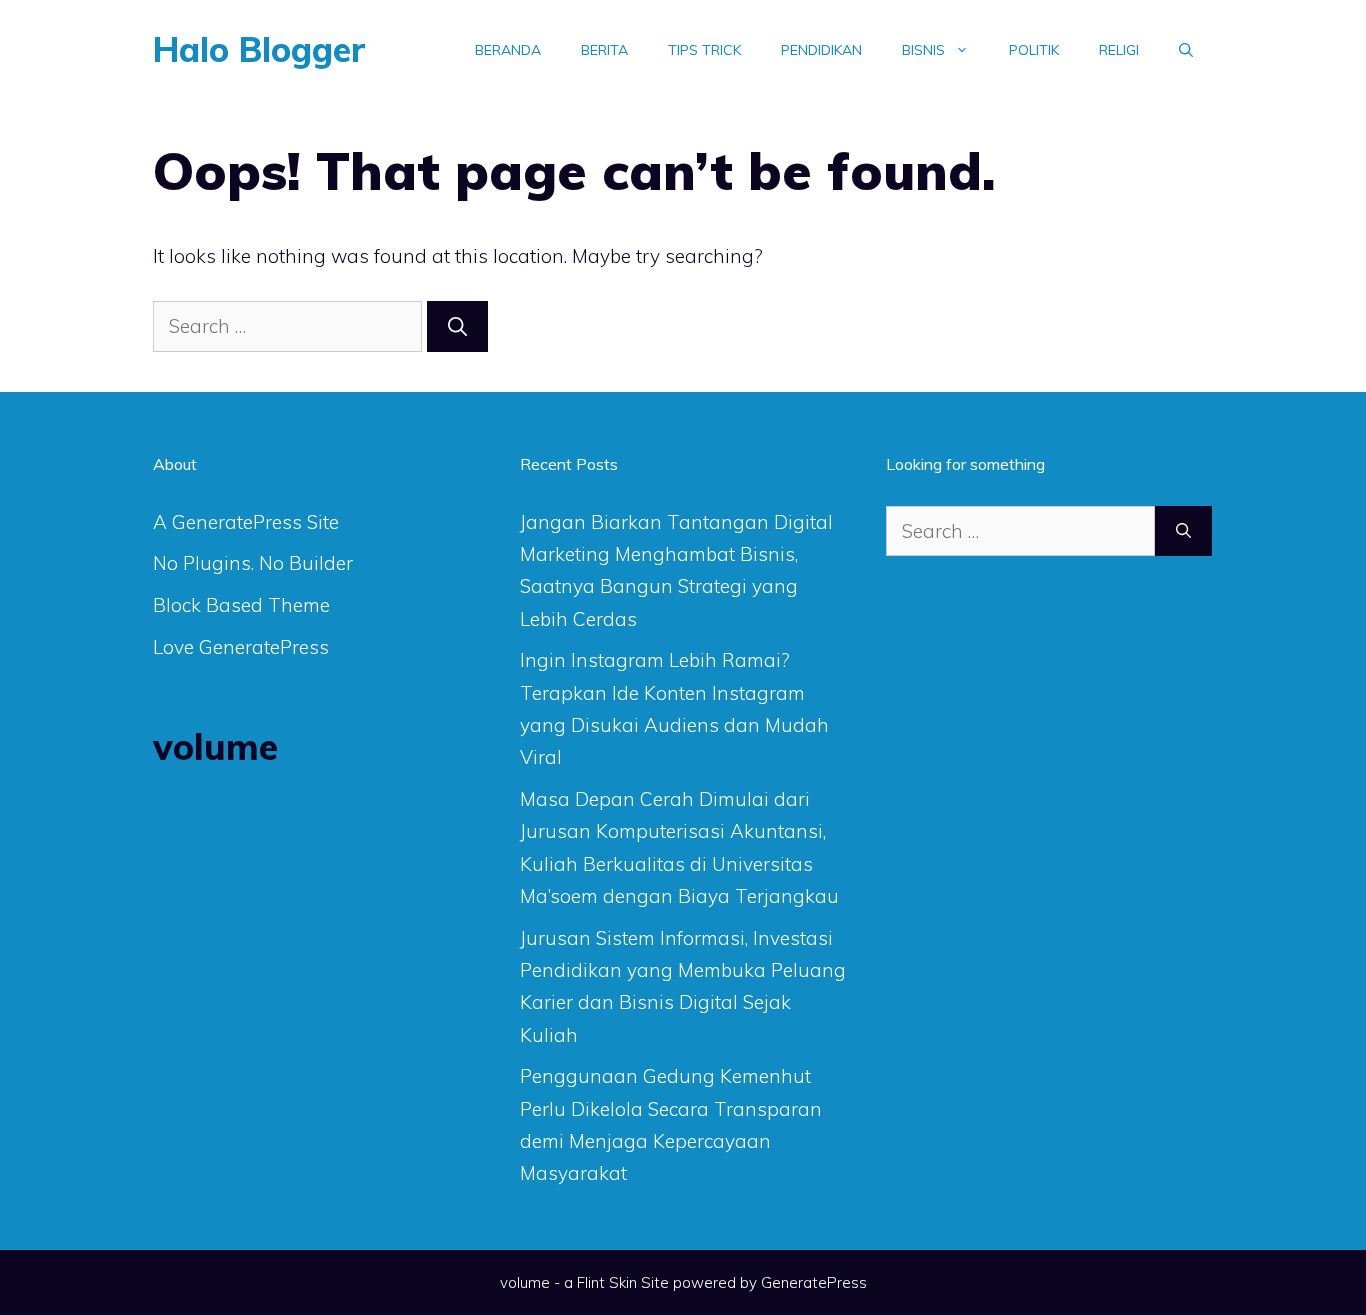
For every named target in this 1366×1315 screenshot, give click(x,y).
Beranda (508, 50)
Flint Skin (607, 1282)
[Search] (457, 326)
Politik (1034, 50)
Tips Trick (704, 50)
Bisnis (923, 50)
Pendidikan (821, 50)
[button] (1186, 50)
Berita (604, 50)
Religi (1119, 50)
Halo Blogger (259, 49)
